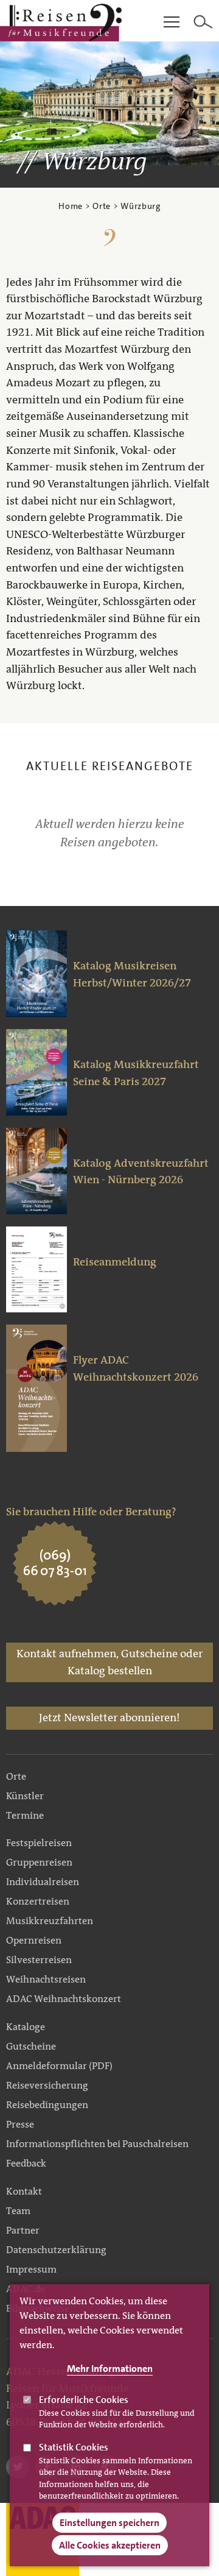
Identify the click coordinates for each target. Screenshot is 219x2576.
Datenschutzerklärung (56, 2250)
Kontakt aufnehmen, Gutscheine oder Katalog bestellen (109, 1662)
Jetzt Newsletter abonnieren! (109, 1718)
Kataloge (26, 2027)
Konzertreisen (38, 1901)
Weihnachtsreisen (46, 1979)
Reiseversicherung (47, 2085)
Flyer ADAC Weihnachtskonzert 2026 (136, 1368)
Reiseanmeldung (115, 1262)
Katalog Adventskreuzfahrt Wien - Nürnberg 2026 (141, 1172)
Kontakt (24, 2191)
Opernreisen (34, 1940)
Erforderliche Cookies (84, 2400)
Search (203, 23)
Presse (20, 2124)
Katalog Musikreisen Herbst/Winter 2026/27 (132, 974)
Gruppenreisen (39, 1862)
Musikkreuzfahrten (50, 1921)
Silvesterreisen (39, 1960)
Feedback (26, 2163)
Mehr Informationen (110, 2369)
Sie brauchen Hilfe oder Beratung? (91, 1512)
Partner (23, 2230)
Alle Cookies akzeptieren (110, 2545)
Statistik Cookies (74, 2447)
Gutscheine (31, 2046)
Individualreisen (43, 1882)
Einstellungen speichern (109, 2523)
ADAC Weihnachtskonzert (64, 1999)
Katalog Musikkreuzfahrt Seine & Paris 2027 (136, 1073)
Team (18, 2211)
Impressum (31, 2269)
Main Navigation (172, 23)
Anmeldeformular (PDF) (59, 2066)
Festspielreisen (39, 1843)
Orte (102, 206)
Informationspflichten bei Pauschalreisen (97, 2144)
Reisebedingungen (47, 2105)
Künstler (25, 1796)
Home (71, 206)
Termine (25, 1815)
